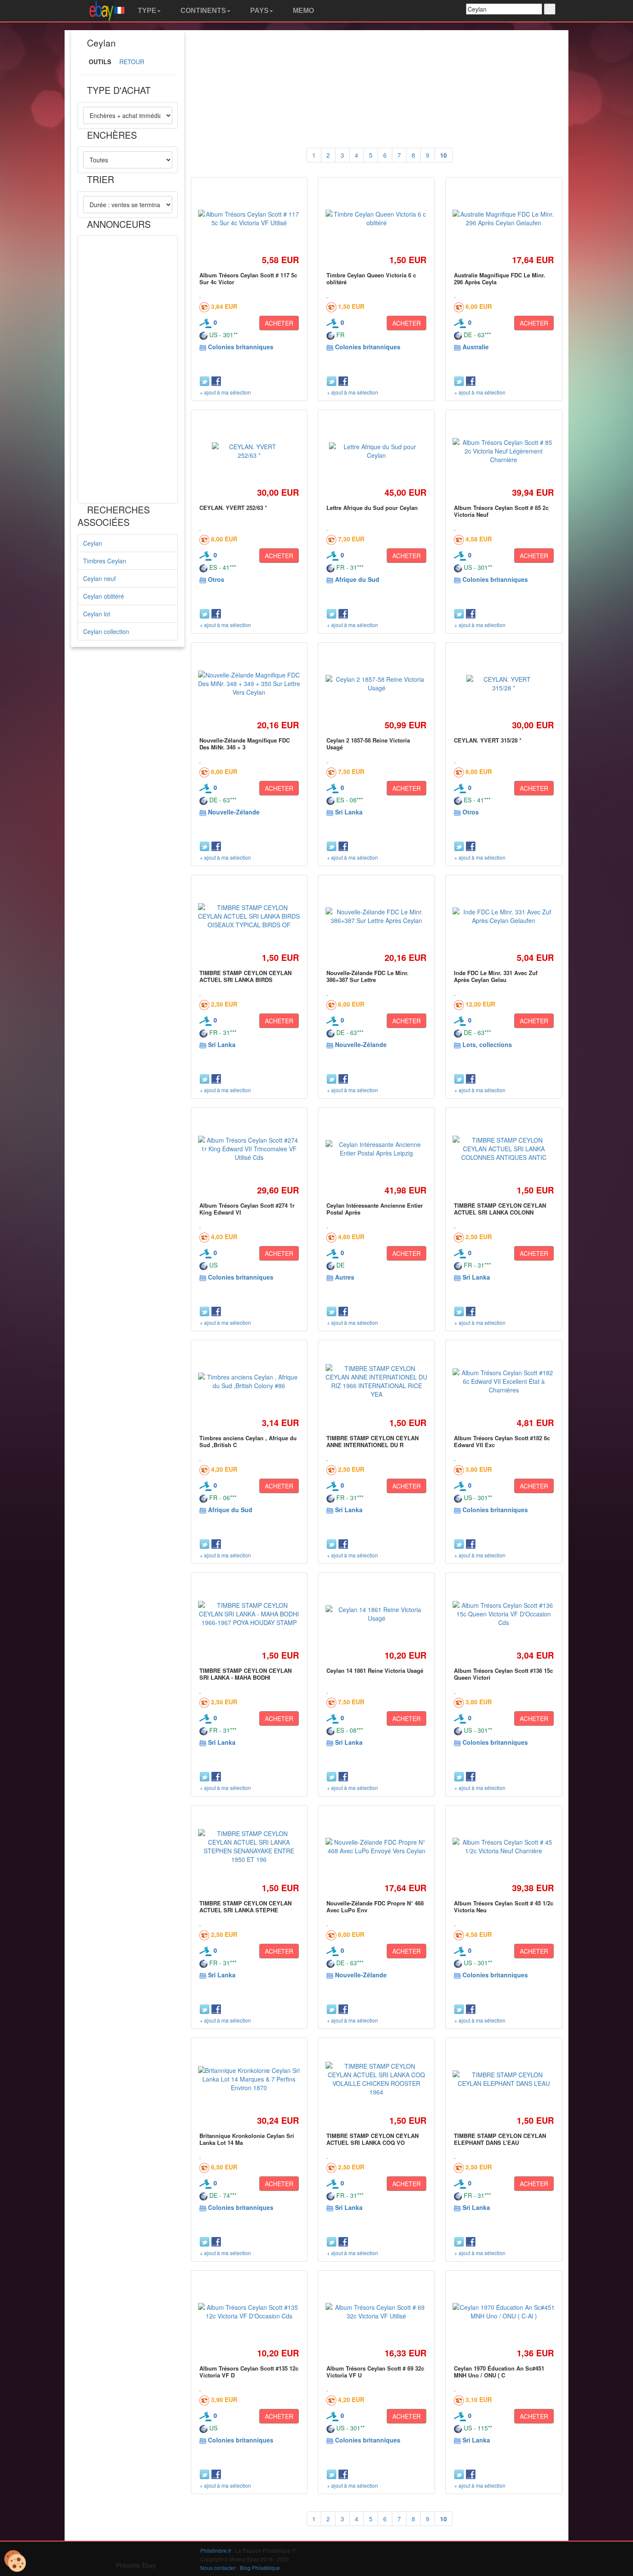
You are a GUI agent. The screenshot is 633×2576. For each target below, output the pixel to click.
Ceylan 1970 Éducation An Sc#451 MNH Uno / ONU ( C (499, 2372)
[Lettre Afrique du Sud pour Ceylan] (376, 451)
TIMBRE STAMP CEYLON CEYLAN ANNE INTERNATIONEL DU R (372, 1441)
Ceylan (93, 543)
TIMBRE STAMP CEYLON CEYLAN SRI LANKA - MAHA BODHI (245, 1674)
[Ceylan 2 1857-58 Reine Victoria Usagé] (376, 684)
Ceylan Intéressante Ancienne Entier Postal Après (375, 1209)
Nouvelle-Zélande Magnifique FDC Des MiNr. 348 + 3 (245, 744)
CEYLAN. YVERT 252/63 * (233, 508)
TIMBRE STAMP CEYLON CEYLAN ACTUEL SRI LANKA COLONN (500, 1209)
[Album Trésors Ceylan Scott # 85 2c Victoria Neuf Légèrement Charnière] (504, 451)
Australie (476, 347)
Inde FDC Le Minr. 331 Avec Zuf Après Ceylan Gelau (496, 976)
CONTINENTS (202, 11)
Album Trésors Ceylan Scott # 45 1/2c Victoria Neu (504, 1906)
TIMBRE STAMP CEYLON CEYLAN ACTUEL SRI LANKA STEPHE (245, 1906)
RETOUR (132, 62)
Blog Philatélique (260, 2568)
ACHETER (279, 323)
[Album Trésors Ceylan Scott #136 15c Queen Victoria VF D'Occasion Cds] (504, 1614)
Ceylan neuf (99, 578)
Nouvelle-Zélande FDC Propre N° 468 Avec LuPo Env (375, 1906)
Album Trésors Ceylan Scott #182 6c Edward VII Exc (502, 1441)
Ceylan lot (97, 614)
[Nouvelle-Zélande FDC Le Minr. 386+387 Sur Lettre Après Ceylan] (376, 916)
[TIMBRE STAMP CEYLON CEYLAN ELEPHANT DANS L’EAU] (504, 2079)
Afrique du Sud (357, 579)
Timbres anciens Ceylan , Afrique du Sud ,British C (248, 1441)
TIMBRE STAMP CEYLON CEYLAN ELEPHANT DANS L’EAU (500, 2139)
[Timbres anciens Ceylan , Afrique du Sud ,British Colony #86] (249, 1381)
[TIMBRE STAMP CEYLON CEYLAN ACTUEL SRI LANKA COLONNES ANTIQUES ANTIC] (504, 1149)
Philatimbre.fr (216, 2550)
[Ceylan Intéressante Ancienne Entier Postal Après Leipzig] (376, 1149)
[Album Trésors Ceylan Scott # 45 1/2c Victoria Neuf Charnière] (504, 1846)
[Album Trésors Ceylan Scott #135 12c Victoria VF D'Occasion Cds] (249, 2312)
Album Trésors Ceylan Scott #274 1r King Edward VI (247, 1209)
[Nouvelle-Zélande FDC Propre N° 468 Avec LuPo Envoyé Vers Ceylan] (376, 1846)
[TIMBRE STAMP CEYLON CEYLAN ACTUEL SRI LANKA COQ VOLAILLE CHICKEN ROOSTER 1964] (376, 2079)
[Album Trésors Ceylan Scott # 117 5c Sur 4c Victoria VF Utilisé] (249, 218)
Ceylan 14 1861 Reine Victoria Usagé (375, 1670)
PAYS (259, 11)
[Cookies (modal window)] (15, 2561)
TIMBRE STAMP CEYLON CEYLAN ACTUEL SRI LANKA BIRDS (245, 976)
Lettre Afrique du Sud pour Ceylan (372, 508)
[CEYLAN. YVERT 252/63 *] (249, 451)
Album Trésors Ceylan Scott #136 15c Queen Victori (503, 1674)
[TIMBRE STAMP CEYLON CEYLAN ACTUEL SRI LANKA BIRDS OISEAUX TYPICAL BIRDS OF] (249, 916)
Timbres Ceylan (105, 561)
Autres (345, 1277)
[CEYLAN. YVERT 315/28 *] (504, 684)
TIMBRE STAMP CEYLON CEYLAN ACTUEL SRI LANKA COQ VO (372, 2139)
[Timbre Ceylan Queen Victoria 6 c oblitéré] (376, 218)
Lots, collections (487, 1044)
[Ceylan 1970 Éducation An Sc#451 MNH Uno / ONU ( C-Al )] (504, 2312)
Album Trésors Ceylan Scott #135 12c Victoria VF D (249, 2372)
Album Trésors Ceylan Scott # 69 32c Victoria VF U (375, 2372)
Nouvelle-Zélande (234, 812)
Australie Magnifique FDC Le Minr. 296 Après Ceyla (500, 278)
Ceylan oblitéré (104, 596)
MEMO (303, 11)
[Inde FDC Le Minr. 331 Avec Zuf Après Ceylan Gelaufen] (504, 916)
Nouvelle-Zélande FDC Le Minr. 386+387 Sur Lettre (368, 976)
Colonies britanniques (241, 347)
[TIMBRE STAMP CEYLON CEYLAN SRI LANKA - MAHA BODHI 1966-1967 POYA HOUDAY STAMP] (249, 1614)
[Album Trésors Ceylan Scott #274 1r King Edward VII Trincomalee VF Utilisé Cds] (249, 1149)
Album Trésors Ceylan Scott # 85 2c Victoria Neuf (501, 511)
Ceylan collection (106, 631)
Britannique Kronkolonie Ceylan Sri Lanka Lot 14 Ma (247, 2139)
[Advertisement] (128, 370)
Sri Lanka (349, 812)
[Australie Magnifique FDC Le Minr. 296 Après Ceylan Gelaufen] (504, 218)
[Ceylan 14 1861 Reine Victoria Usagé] (376, 1614)
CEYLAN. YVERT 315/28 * (488, 740)
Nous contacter (218, 2568)
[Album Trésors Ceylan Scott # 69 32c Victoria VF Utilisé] (376, 2312)
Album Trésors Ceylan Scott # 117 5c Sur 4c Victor (248, 278)
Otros (216, 579)
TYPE (146, 11)
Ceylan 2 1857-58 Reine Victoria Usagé (368, 744)
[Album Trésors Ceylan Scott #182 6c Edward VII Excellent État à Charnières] (504, 1381)
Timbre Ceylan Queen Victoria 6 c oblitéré (371, 278)
